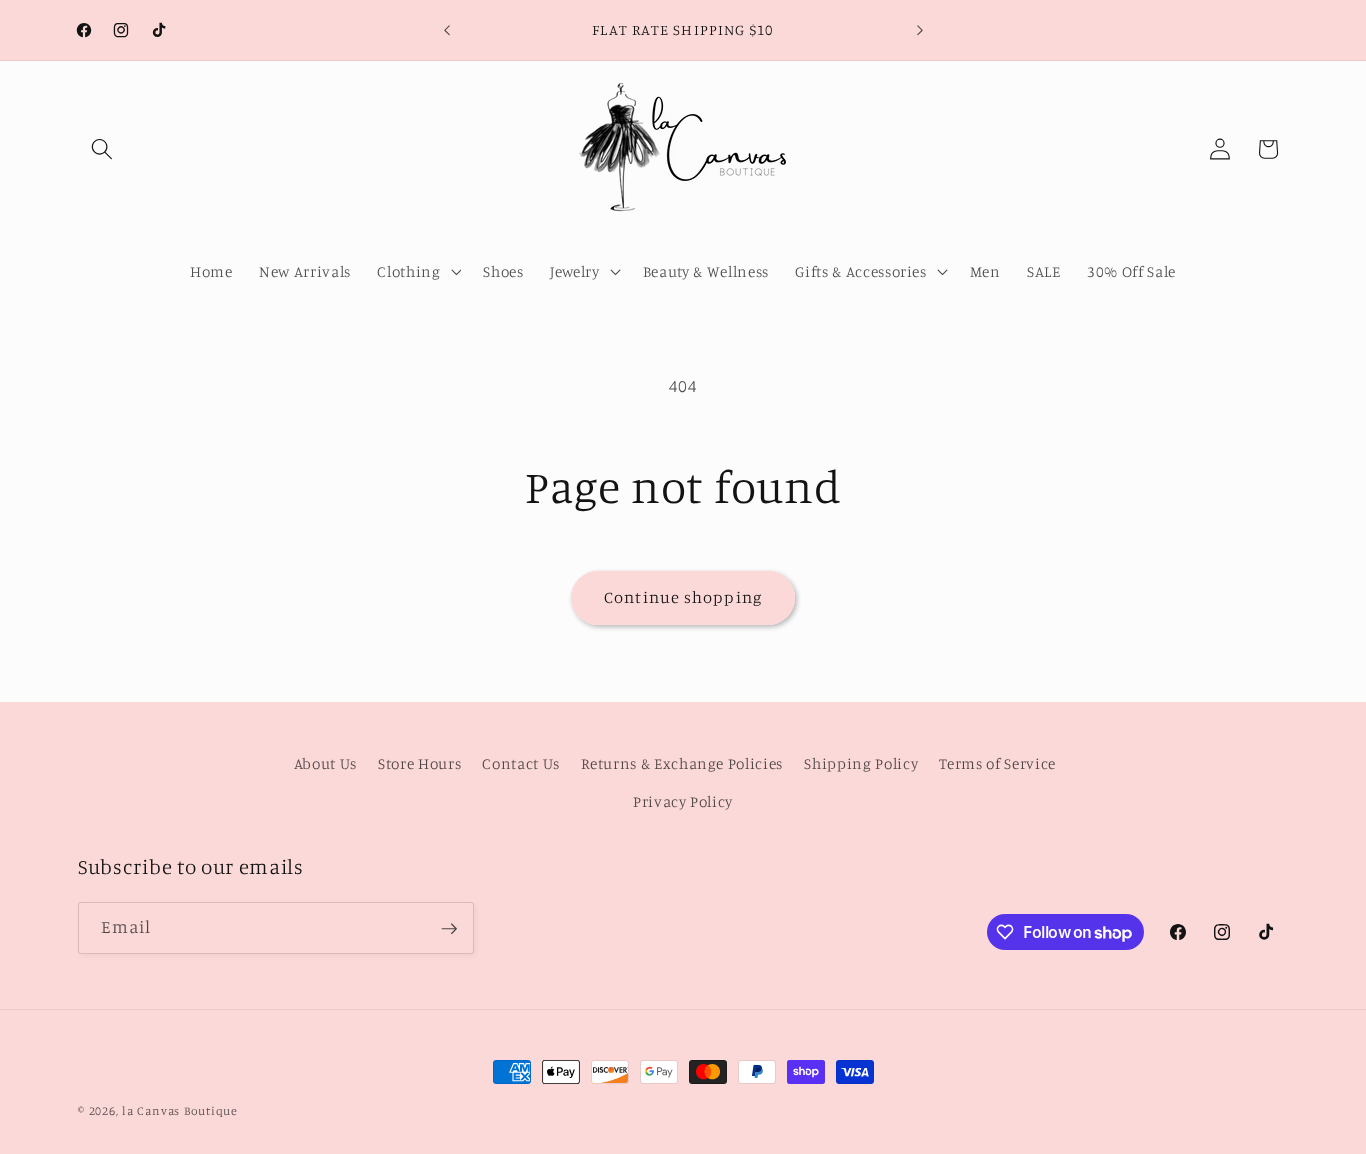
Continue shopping (683, 597)
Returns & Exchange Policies (682, 764)
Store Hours (419, 764)
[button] (102, 149)
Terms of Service (997, 764)
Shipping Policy (861, 764)
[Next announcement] (920, 30)
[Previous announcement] (447, 30)
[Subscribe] (449, 929)
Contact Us (521, 764)
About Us (325, 764)
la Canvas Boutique (180, 1110)
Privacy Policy (683, 801)
